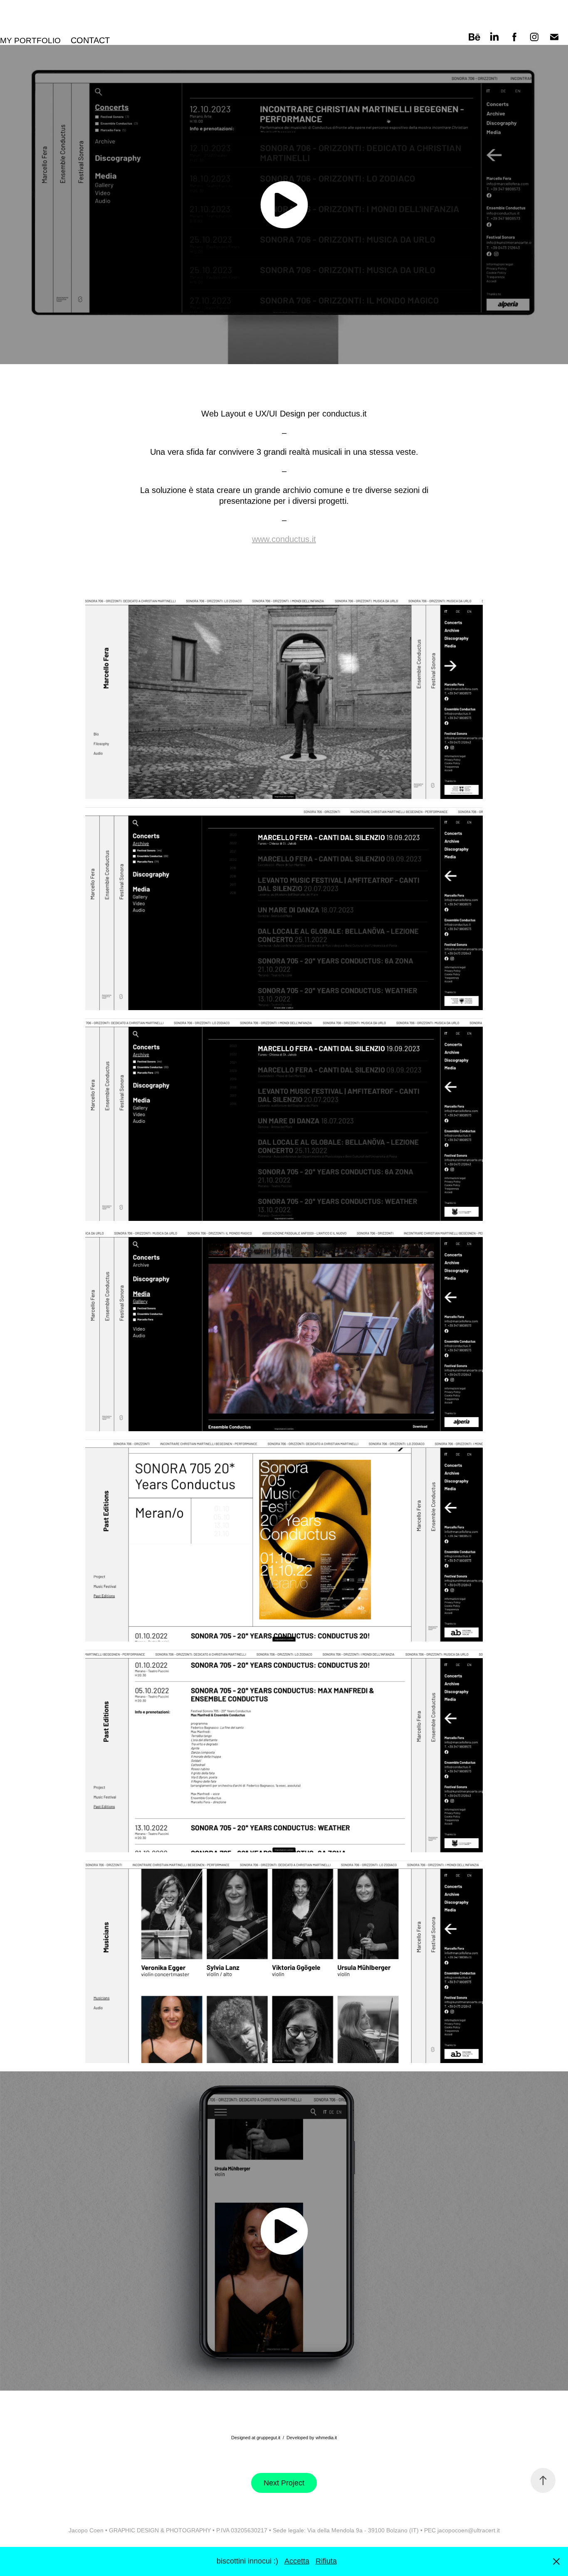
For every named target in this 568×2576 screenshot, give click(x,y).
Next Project (284, 2483)
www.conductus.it (284, 539)
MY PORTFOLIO (30, 41)
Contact (90, 40)
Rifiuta (326, 2561)
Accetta (297, 2561)
